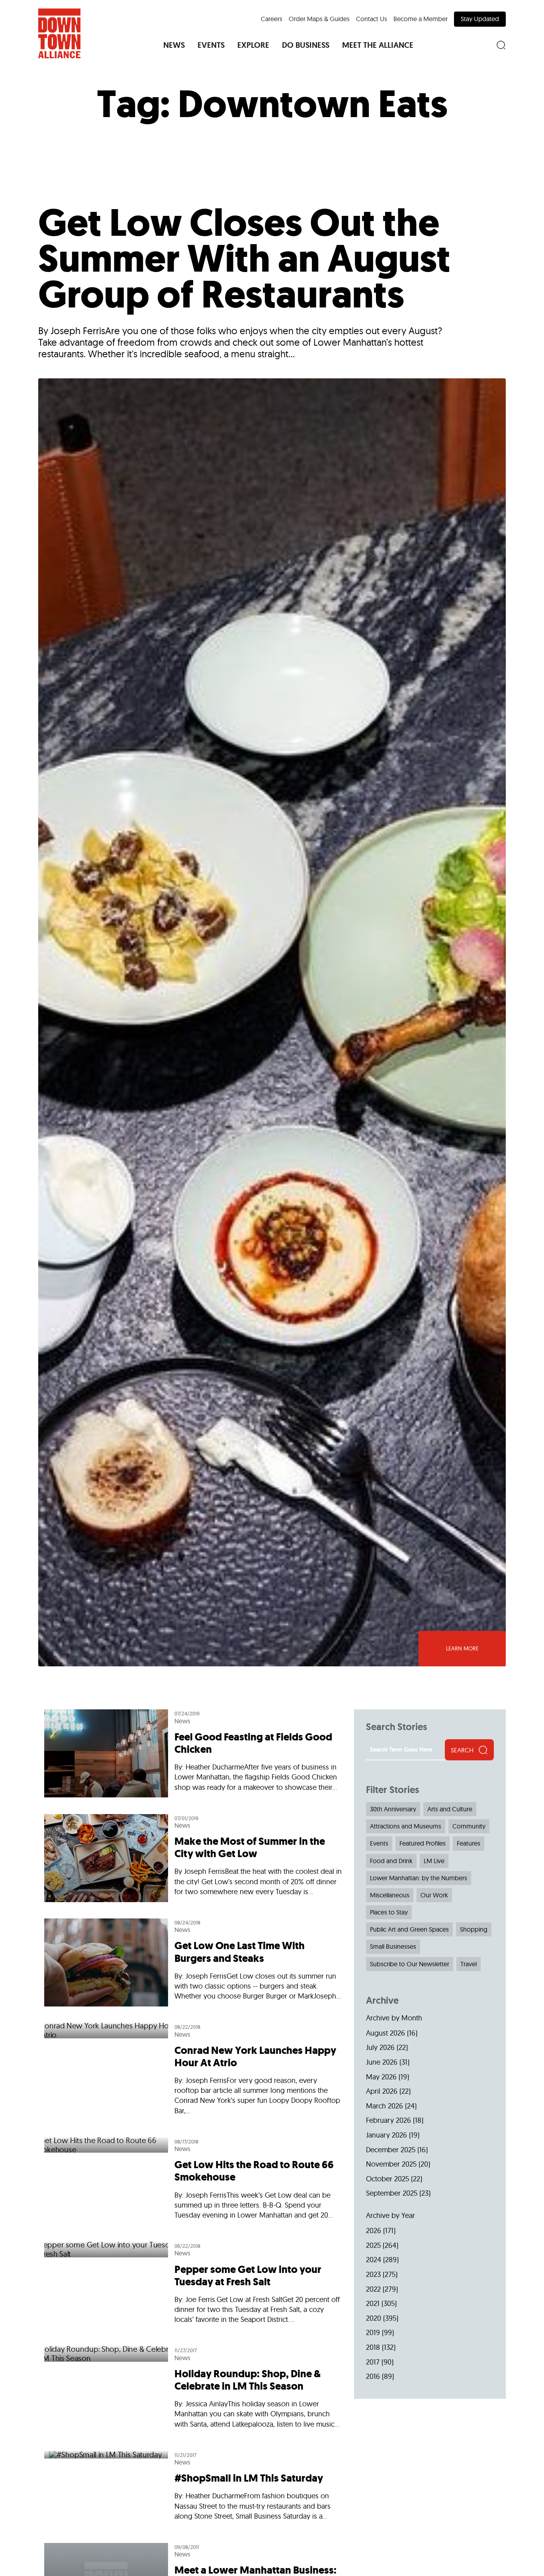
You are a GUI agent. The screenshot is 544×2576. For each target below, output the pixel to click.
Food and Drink (391, 1861)
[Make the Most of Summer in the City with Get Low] (193, 1858)
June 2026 (382, 2062)
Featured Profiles (423, 1843)
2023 (373, 2274)
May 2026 (381, 2077)
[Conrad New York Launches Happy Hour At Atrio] (193, 2072)
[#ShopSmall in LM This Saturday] (193, 2489)
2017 (373, 2362)
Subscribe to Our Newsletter (410, 1964)
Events (379, 1843)
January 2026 (386, 2135)
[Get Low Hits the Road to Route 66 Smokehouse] (193, 2182)
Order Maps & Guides (319, 19)
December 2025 (391, 2150)
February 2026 (388, 2120)
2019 (373, 2332)
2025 (373, 2245)
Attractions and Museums (406, 1826)
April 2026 (382, 2091)
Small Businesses (393, 1946)
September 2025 (392, 2193)
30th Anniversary (393, 1809)
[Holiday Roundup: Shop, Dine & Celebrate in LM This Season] (193, 2390)
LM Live (434, 1861)
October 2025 (387, 2179)
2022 (373, 2289)
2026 (374, 2231)
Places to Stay (389, 1912)
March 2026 (385, 2106)
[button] (174, 45)
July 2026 (380, 2047)
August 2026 (385, 2033)
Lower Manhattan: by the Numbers (419, 1878)
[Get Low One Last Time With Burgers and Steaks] (193, 1963)
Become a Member (421, 19)
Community (469, 1826)
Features (469, 1843)
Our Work (434, 1895)
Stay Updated (480, 19)
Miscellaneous (390, 1895)
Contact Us (372, 19)
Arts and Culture (450, 1809)
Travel (469, 1964)
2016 (373, 2376)
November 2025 (391, 2164)
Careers (272, 19)
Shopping (474, 1929)
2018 (373, 2347)
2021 (373, 2303)
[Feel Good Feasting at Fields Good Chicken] (193, 1758)
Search (462, 1750)
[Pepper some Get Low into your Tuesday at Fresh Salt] (193, 2286)
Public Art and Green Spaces (409, 1929)
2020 (374, 2318)
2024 (374, 2260)
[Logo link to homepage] (59, 33)
